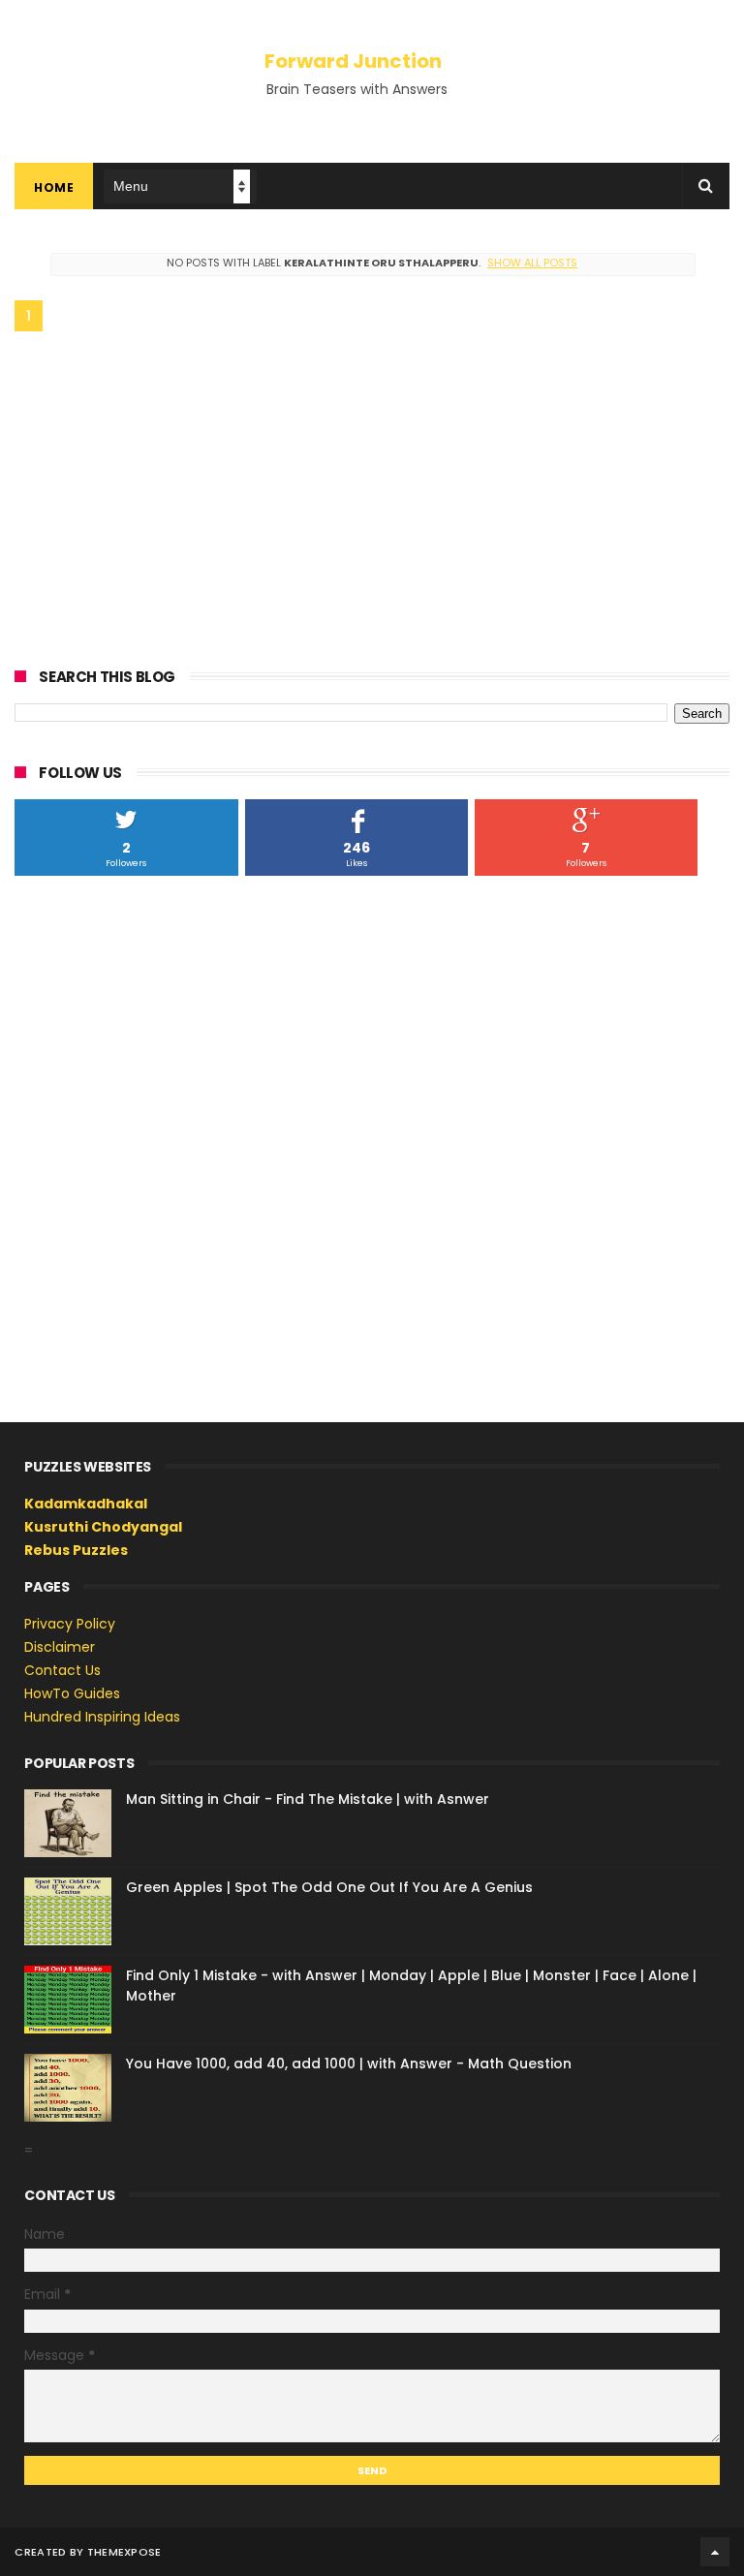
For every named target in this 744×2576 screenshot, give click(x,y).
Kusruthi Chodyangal (103, 1527)
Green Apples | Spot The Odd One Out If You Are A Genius (329, 1887)
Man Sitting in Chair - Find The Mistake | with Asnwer (308, 1799)
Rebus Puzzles (76, 1550)
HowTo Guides (72, 1693)
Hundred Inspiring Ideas (102, 1717)
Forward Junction (353, 61)
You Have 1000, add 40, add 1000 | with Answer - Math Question (349, 2064)
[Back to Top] (715, 2552)
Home (54, 187)
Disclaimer (60, 1647)
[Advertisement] (372, 496)
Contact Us (62, 1670)
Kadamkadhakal (86, 1504)
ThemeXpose (124, 2552)
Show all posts (532, 263)
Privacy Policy (70, 1624)
